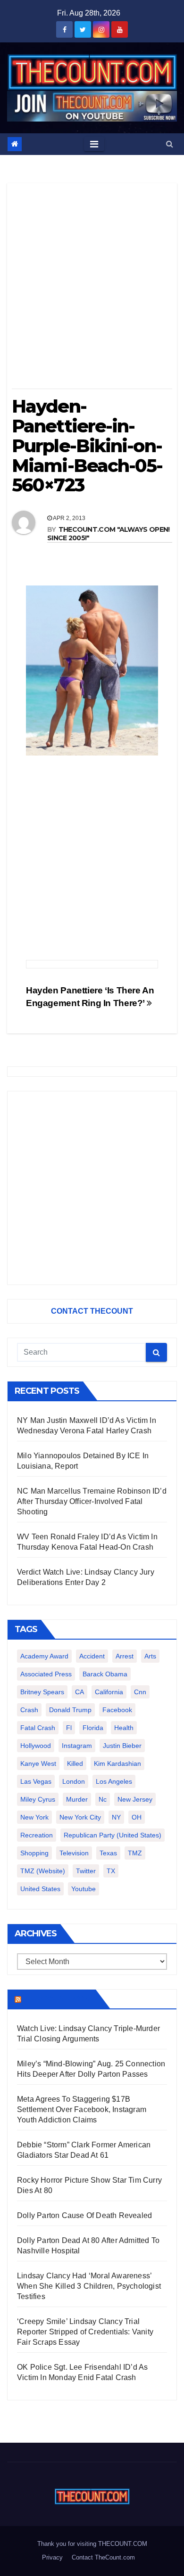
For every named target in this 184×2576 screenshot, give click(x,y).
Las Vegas (36, 1781)
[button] (170, 144)
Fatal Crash (38, 1728)
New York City (80, 1817)
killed (75, 1763)
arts (150, 1656)
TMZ (135, 1853)
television (74, 1853)
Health (124, 1728)
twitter (86, 1871)
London (74, 1781)
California (109, 1692)
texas (108, 1853)
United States (40, 1889)
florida (93, 1728)
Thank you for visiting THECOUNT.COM (92, 2544)
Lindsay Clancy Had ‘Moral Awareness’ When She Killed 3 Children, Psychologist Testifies (89, 2286)
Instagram (77, 1746)
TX (111, 1871)
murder (77, 1799)
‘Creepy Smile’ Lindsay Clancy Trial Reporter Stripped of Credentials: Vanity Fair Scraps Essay (85, 2332)
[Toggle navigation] (94, 144)
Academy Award (44, 1656)
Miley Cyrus (38, 1799)
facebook (117, 1710)
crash (29, 1710)
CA (79, 1692)
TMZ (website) (43, 1871)
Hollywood (36, 1746)
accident (92, 1656)
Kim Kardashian (117, 1763)
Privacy (52, 2557)
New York (34, 1817)
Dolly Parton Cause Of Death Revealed (84, 2215)
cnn (140, 1692)
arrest (125, 1656)
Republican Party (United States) (113, 1835)
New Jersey (135, 1799)
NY (116, 1817)
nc (103, 1799)
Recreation (37, 1835)
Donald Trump (70, 1710)
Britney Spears (42, 1692)
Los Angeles (114, 1781)
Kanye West (38, 1763)
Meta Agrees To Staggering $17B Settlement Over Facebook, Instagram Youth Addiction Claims (82, 2109)
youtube (84, 1889)
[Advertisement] (92, 289)
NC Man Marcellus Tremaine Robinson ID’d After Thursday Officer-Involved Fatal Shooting (92, 1501)
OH (137, 1817)
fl (69, 1728)
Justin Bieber (122, 1746)
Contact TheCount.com (103, 2557)
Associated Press (46, 1674)
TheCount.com (58, 1999)
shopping (34, 1853)
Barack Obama (105, 1674)
